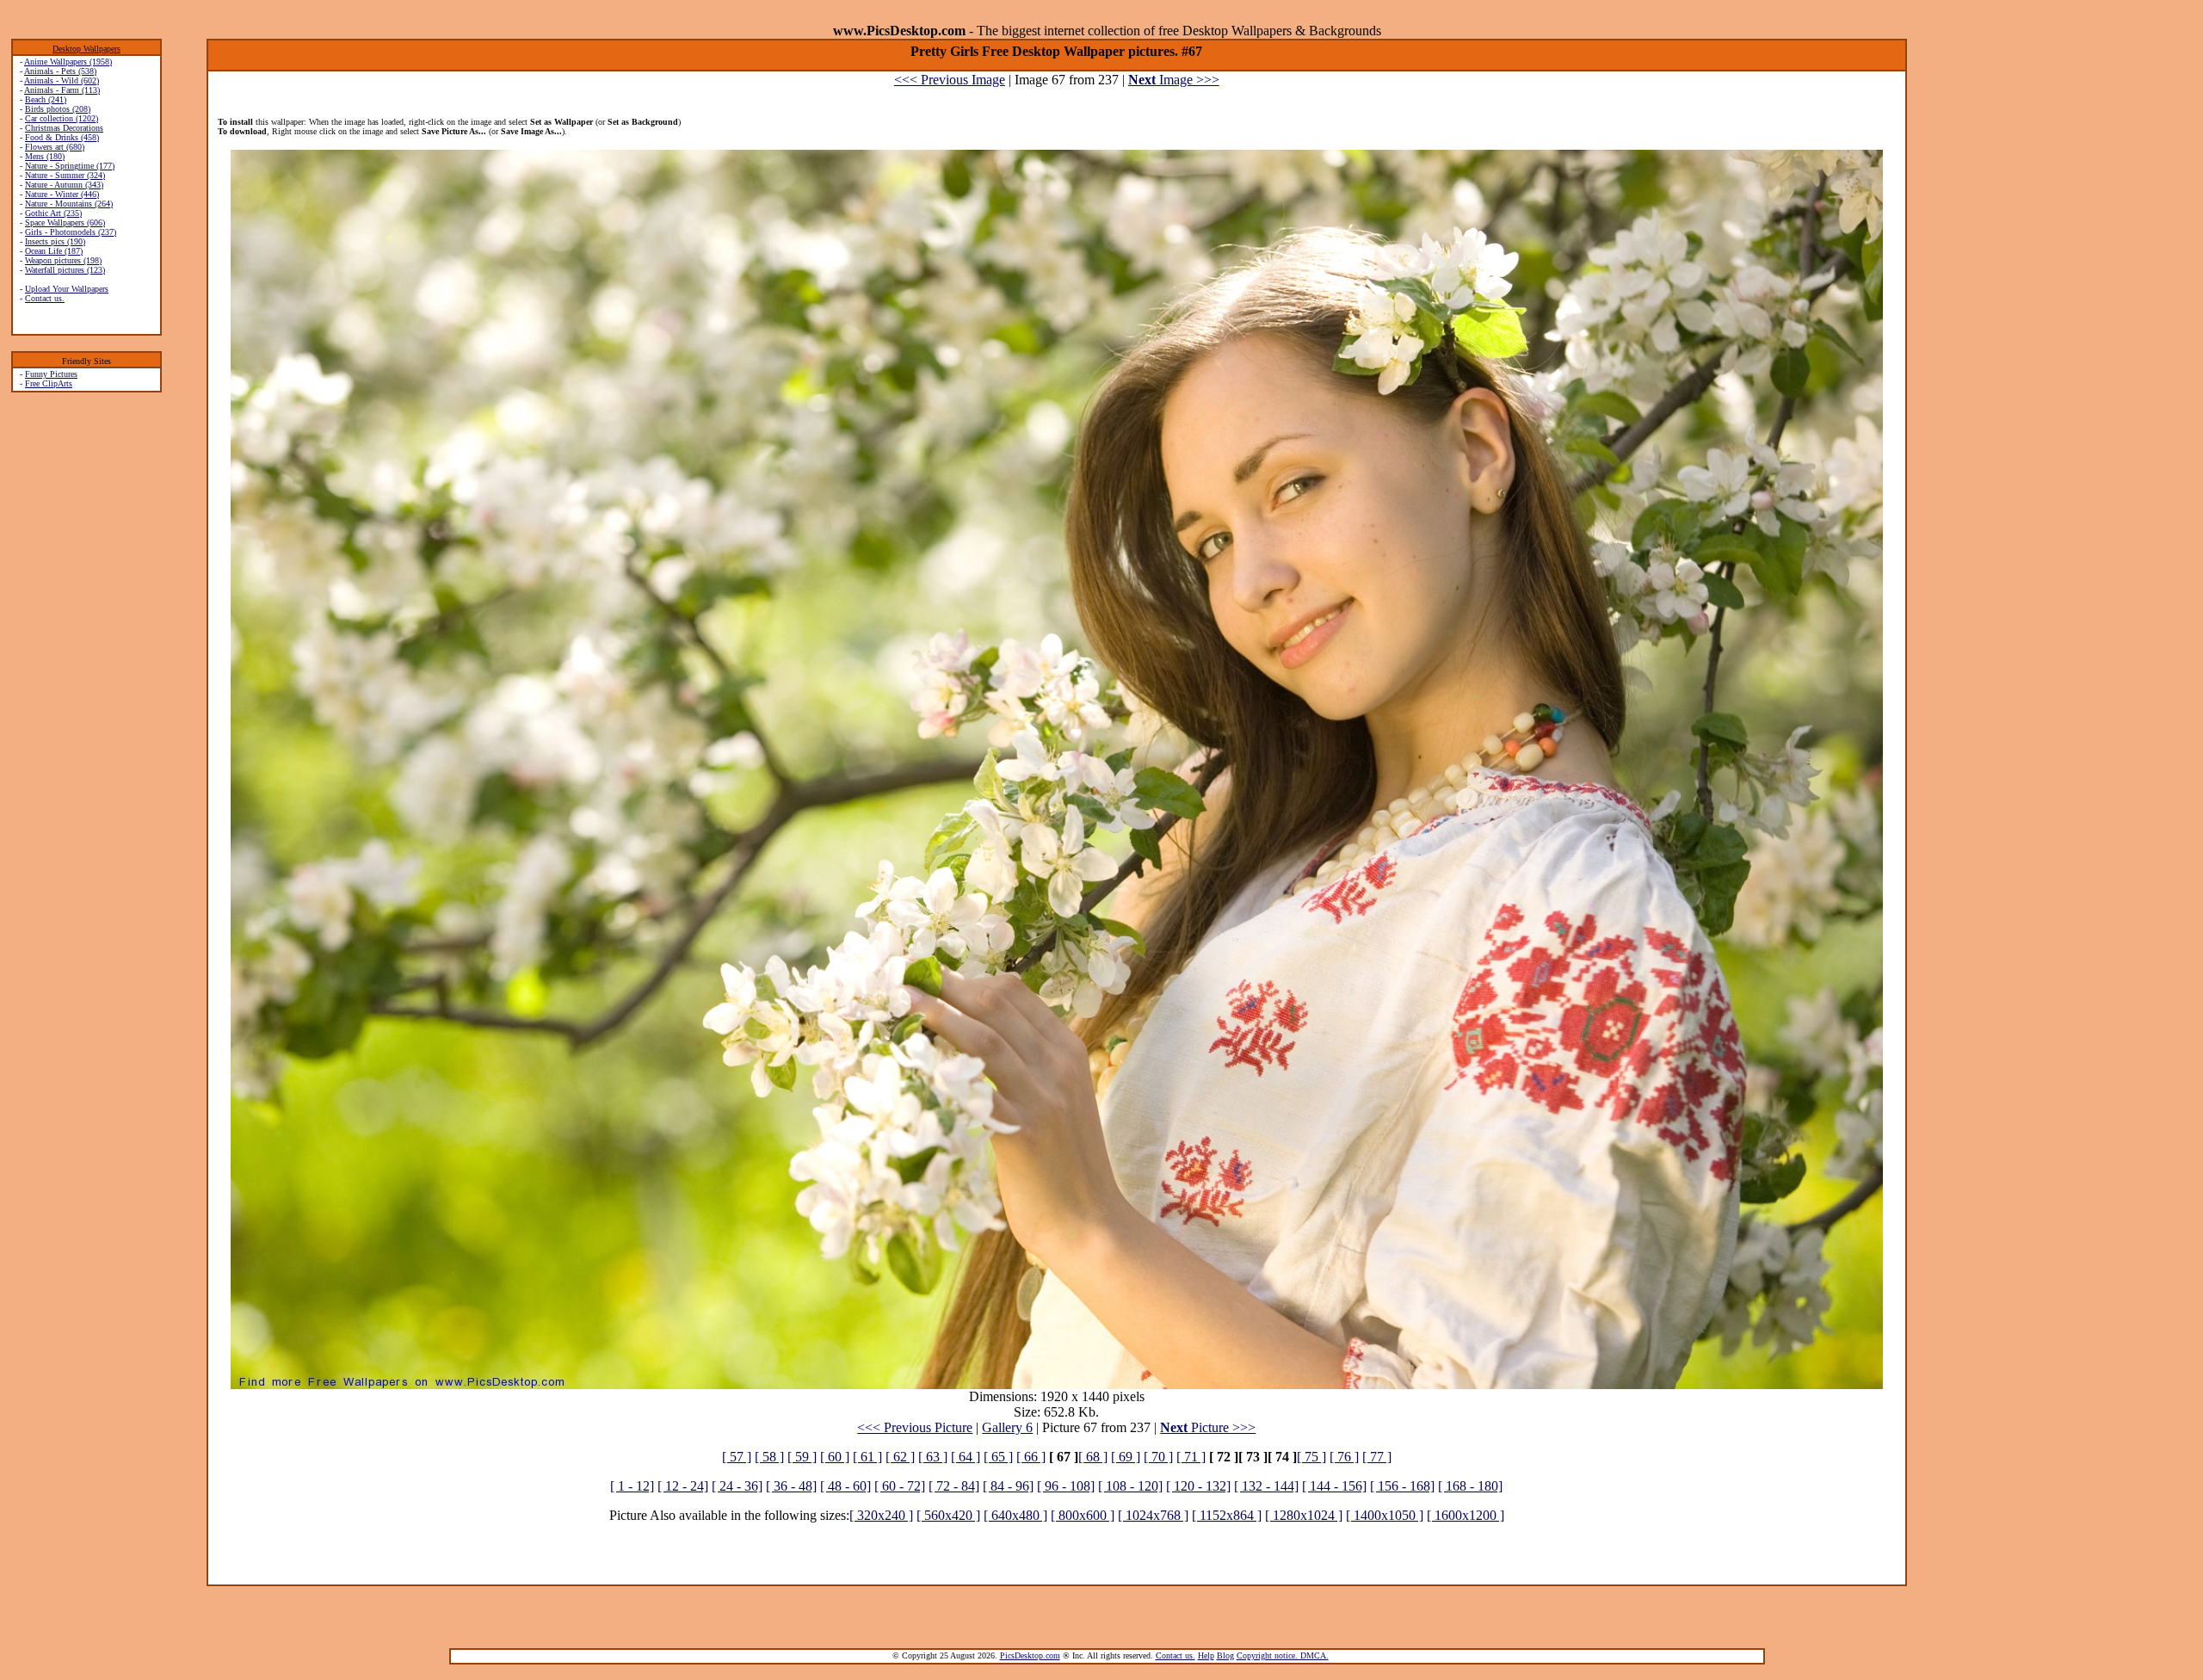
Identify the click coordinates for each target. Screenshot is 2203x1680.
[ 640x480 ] (1015, 1515)
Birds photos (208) (58, 109)
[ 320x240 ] (881, 1515)
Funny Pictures (51, 374)
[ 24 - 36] (737, 1486)
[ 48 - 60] (845, 1486)
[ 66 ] (1031, 1457)
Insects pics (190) (55, 241)
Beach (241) (46, 99)
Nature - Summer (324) (65, 175)
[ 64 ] (966, 1457)
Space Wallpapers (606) (65, 222)
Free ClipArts (49, 383)
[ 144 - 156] (1334, 1486)
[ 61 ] (867, 1457)
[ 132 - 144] (1266, 1486)
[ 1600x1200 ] (1466, 1515)
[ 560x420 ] (948, 1515)
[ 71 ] (1191, 1457)
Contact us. (45, 298)
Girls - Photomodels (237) (71, 232)
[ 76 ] (1344, 1457)
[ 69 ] (1126, 1457)
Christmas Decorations (64, 128)
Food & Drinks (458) (62, 137)
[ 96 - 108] (1066, 1486)
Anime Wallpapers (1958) (68, 62)
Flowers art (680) (55, 147)
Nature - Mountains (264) (69, 204)
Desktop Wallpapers (86, 49)
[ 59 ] (802, 1457)
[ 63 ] (933, 1457)
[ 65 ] (998, 1457)
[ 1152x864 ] (1227, 1515)
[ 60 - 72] (900, 1486)
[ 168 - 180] (1470, 1486)
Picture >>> (1208, 1427)
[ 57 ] (737, 1457)
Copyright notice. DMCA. (1283, 1655)
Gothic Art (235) (53, 213)
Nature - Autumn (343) (64, 185)
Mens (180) (45, 156)
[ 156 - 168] (1402, 1486)
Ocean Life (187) (54, 251)
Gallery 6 (1007, 1427)
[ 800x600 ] (1083, 1515)
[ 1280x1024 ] (1304, 1515)
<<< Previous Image (950, 80)
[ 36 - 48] (791, 1486)
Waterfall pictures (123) (65, 270)
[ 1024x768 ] (1153, 1515)
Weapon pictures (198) (63, 260)
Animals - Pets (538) (60, 71)
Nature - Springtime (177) (70, 166)
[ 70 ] (1158, 1457)
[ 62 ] (900, 1457)
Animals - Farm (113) (62, 90)
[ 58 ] (769, 1457)
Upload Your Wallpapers (67, 289)
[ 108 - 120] (1130, 1486)
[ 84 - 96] (1008, 1486)
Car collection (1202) (62, 118)
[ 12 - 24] (683, 1486)
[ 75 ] (1311, 1457)
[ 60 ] (835, 1457)
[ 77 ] (1377, 1457)
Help (1206, 1655)
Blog (1225, 1655)
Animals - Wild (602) (62, 80)
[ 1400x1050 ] (1385, 1515)
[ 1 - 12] (632, 1486)
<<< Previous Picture (915, 1427)
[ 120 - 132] (1198, 1486)
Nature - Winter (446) (62, 194)
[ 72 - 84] (954, 1486)
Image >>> (1174, 80)
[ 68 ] (1093, 1457)
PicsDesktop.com (1030, 1655)
